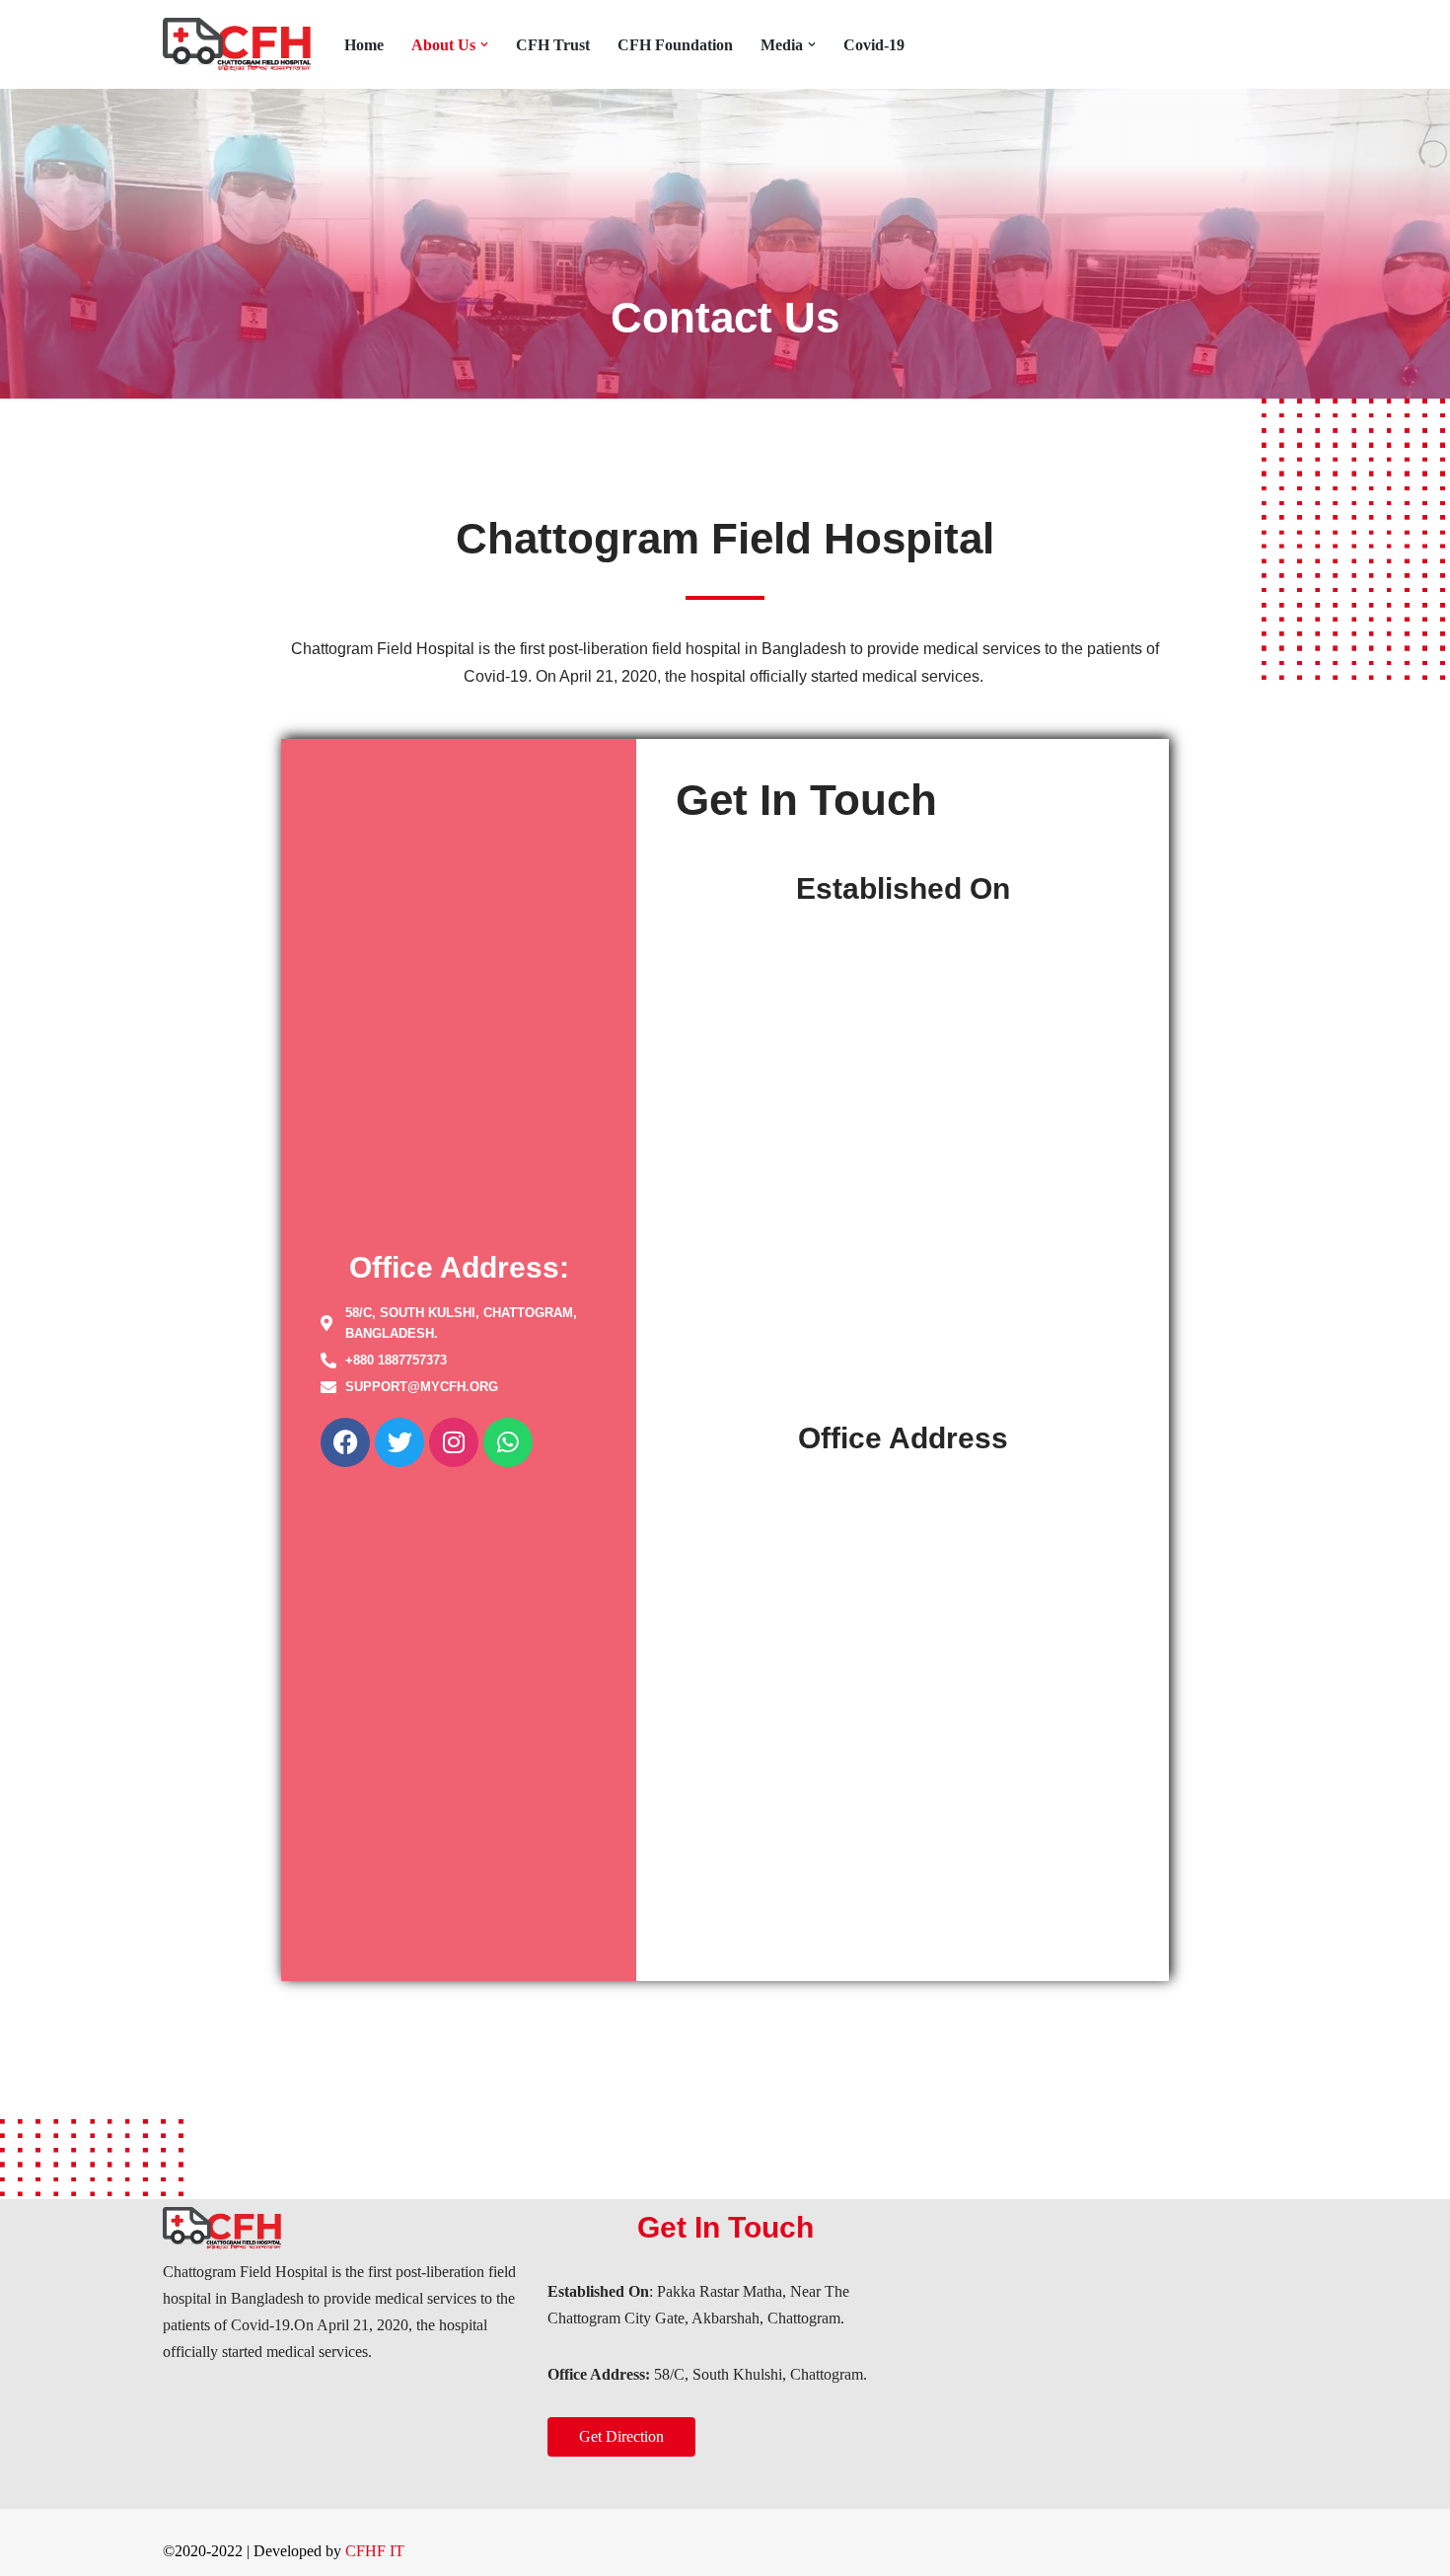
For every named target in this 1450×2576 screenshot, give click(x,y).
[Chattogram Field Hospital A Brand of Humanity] (237, 44)
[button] (484, 44)
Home (364, 45)
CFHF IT (375, 2551)
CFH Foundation (675, 45)
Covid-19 (874, 45)
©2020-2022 (203, 2551)
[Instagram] (454, 1442)
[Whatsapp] (508, 1442)
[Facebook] (345, 1442)
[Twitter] (399, 1442)
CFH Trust (553, 45)
